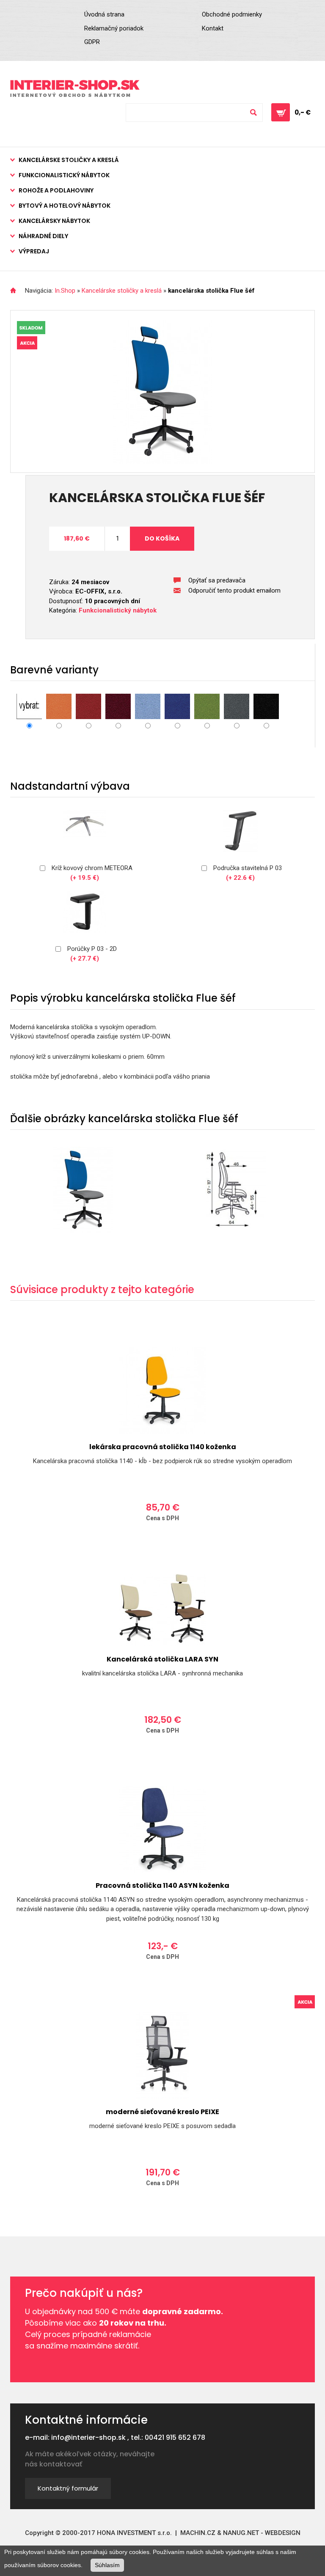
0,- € (303, 112)
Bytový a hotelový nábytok (65, 206)
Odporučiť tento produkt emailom (234, 590)
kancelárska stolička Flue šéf (211, 291)
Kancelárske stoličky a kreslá (69, 160)
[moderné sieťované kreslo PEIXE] (162, 2056)
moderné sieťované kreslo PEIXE (162, 2112)
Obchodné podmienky (232, 14)
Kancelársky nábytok (54, 221)
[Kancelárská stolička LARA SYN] (162, 1610)
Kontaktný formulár (68, 2488)
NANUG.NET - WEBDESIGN (262, 2533)
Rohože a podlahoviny (56, 190)
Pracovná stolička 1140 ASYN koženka (162, 1885)
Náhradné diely (43, 236)
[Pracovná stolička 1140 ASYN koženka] (162, 1829)
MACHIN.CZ (198, 2533)
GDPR (92, 42)
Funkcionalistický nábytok (64, 175)
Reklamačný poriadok (114, 28)
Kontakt (213, 28)
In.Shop (65, 291)
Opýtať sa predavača (217, 580)
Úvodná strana (104, 14)
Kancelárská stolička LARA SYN (162, 1659)
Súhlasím (107, 2565)
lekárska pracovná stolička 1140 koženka (163, 1447)
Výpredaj (34, 251)
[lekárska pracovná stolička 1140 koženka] (162, 1391)
